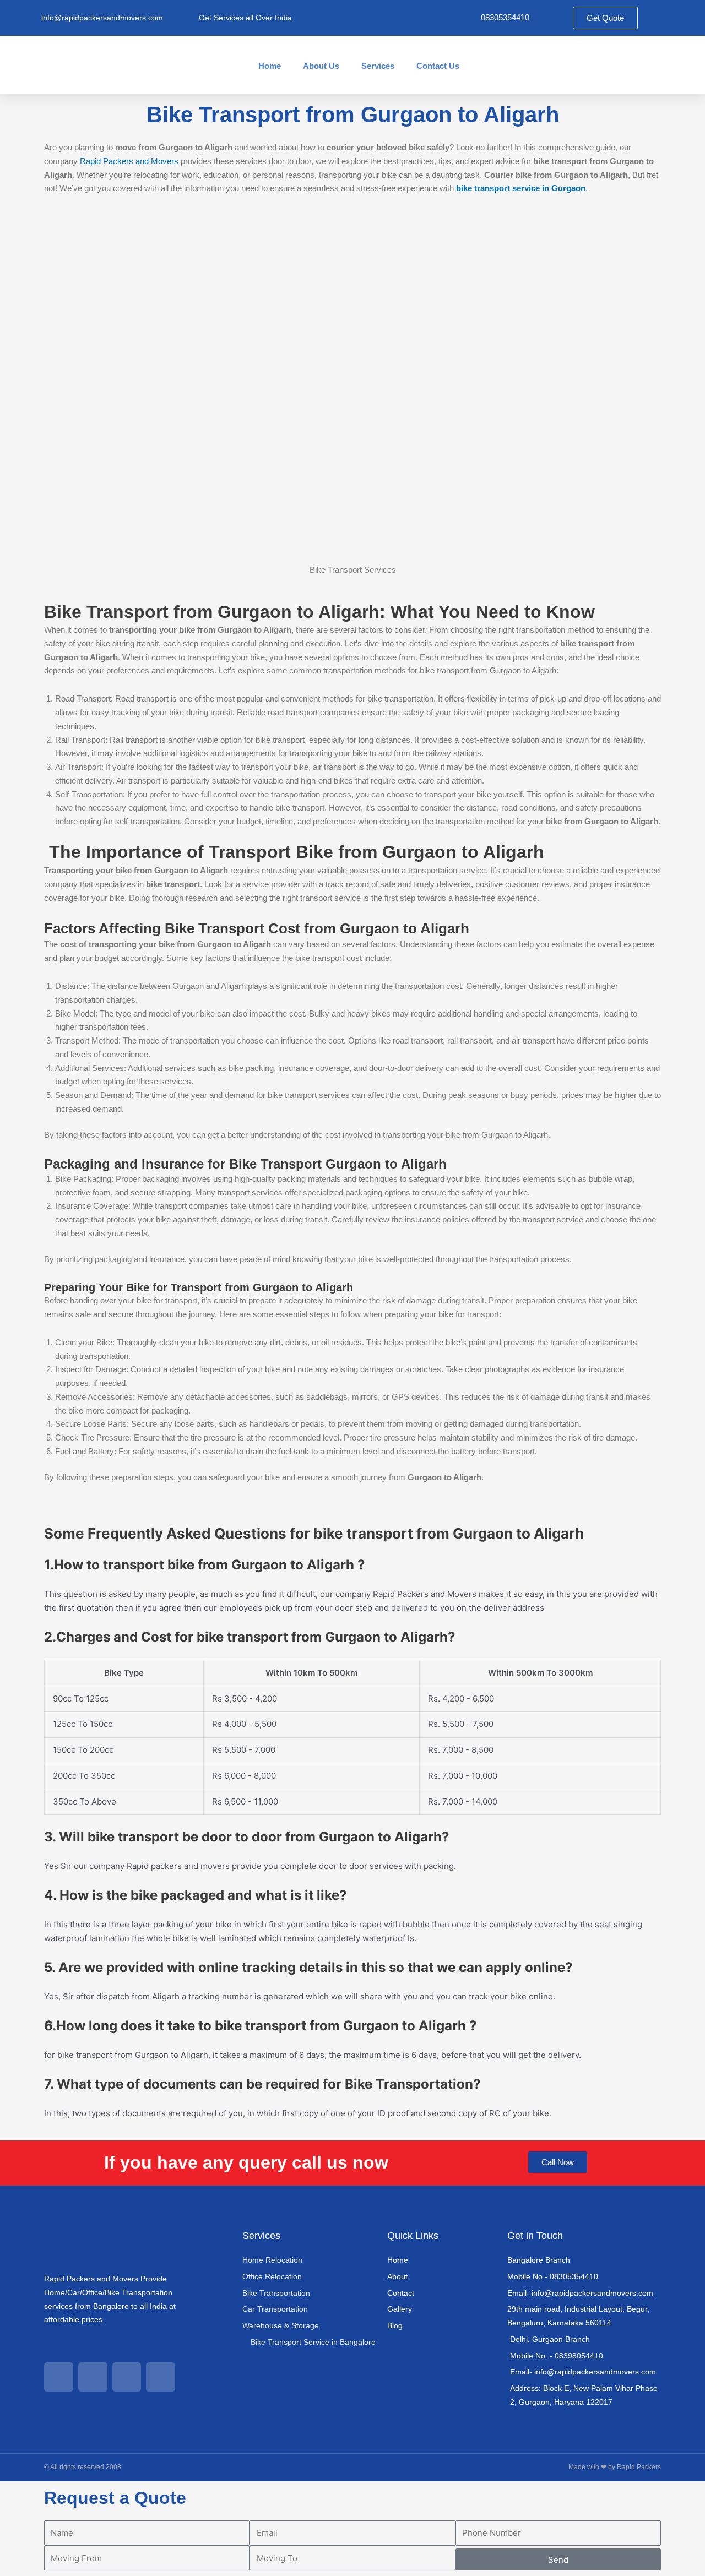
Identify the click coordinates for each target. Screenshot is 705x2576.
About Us (321, 66)
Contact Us (438, 66)
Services (378, 66)
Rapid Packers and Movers (129, 161)
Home (270, 66)
